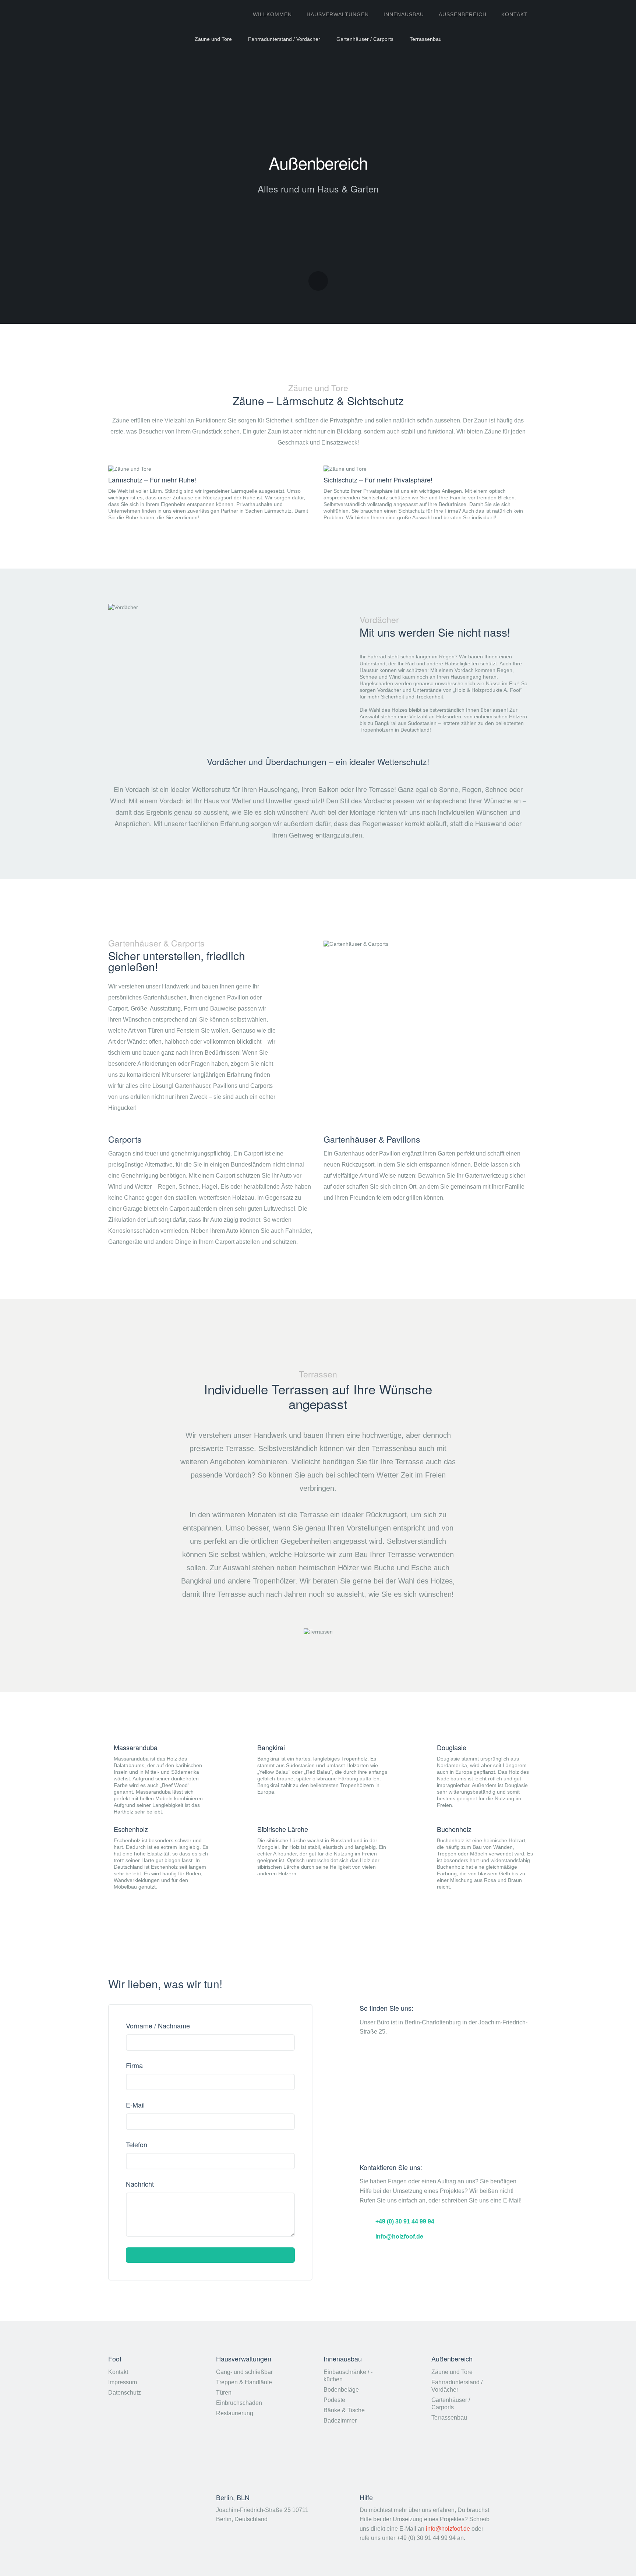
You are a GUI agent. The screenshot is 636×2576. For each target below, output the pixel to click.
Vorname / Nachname (158, 2026)
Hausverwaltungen (338, 14)
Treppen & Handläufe (244, 2382)
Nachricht (140, 2184)
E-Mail (135, 2105)
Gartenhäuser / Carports (365, 39)
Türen (224, 2393)
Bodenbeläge (341, 2390)
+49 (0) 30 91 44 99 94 (405, 2221)
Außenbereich (463, 14)
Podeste (334, 2400)
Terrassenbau (426, 39)
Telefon (137, 2145)
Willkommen (272, 14)
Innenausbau (404, 14)
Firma (134, 2066)
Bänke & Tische (344, 2410)
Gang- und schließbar (244, 2372)
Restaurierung (235, 2413)
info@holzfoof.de (399, 2236)
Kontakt (118, 2372)
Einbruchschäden (239, 2403)
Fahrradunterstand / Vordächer (284, 39)
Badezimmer (340, 2421)
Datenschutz (125, 2393)
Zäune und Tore (213, 39)
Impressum (123, 2382)
